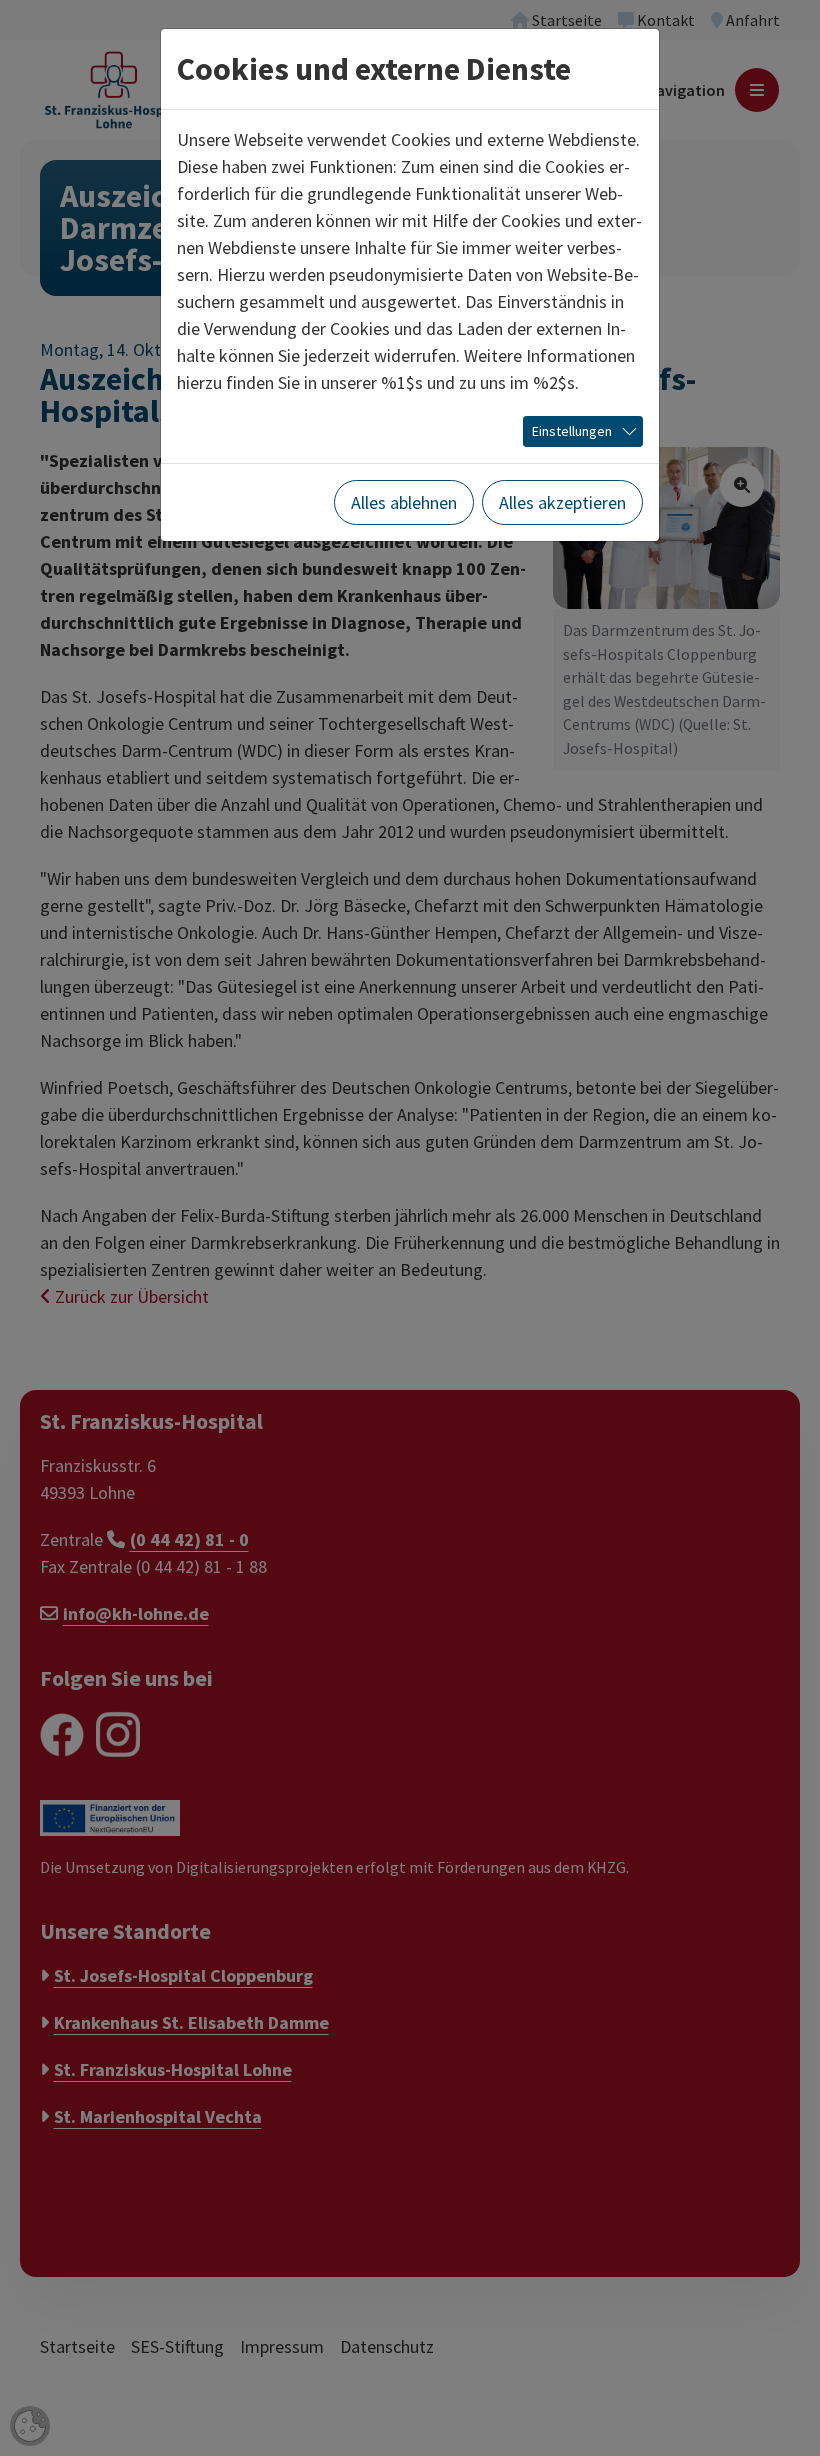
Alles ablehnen (404, 502)
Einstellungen (572, 431)
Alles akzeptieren (562, 502)
